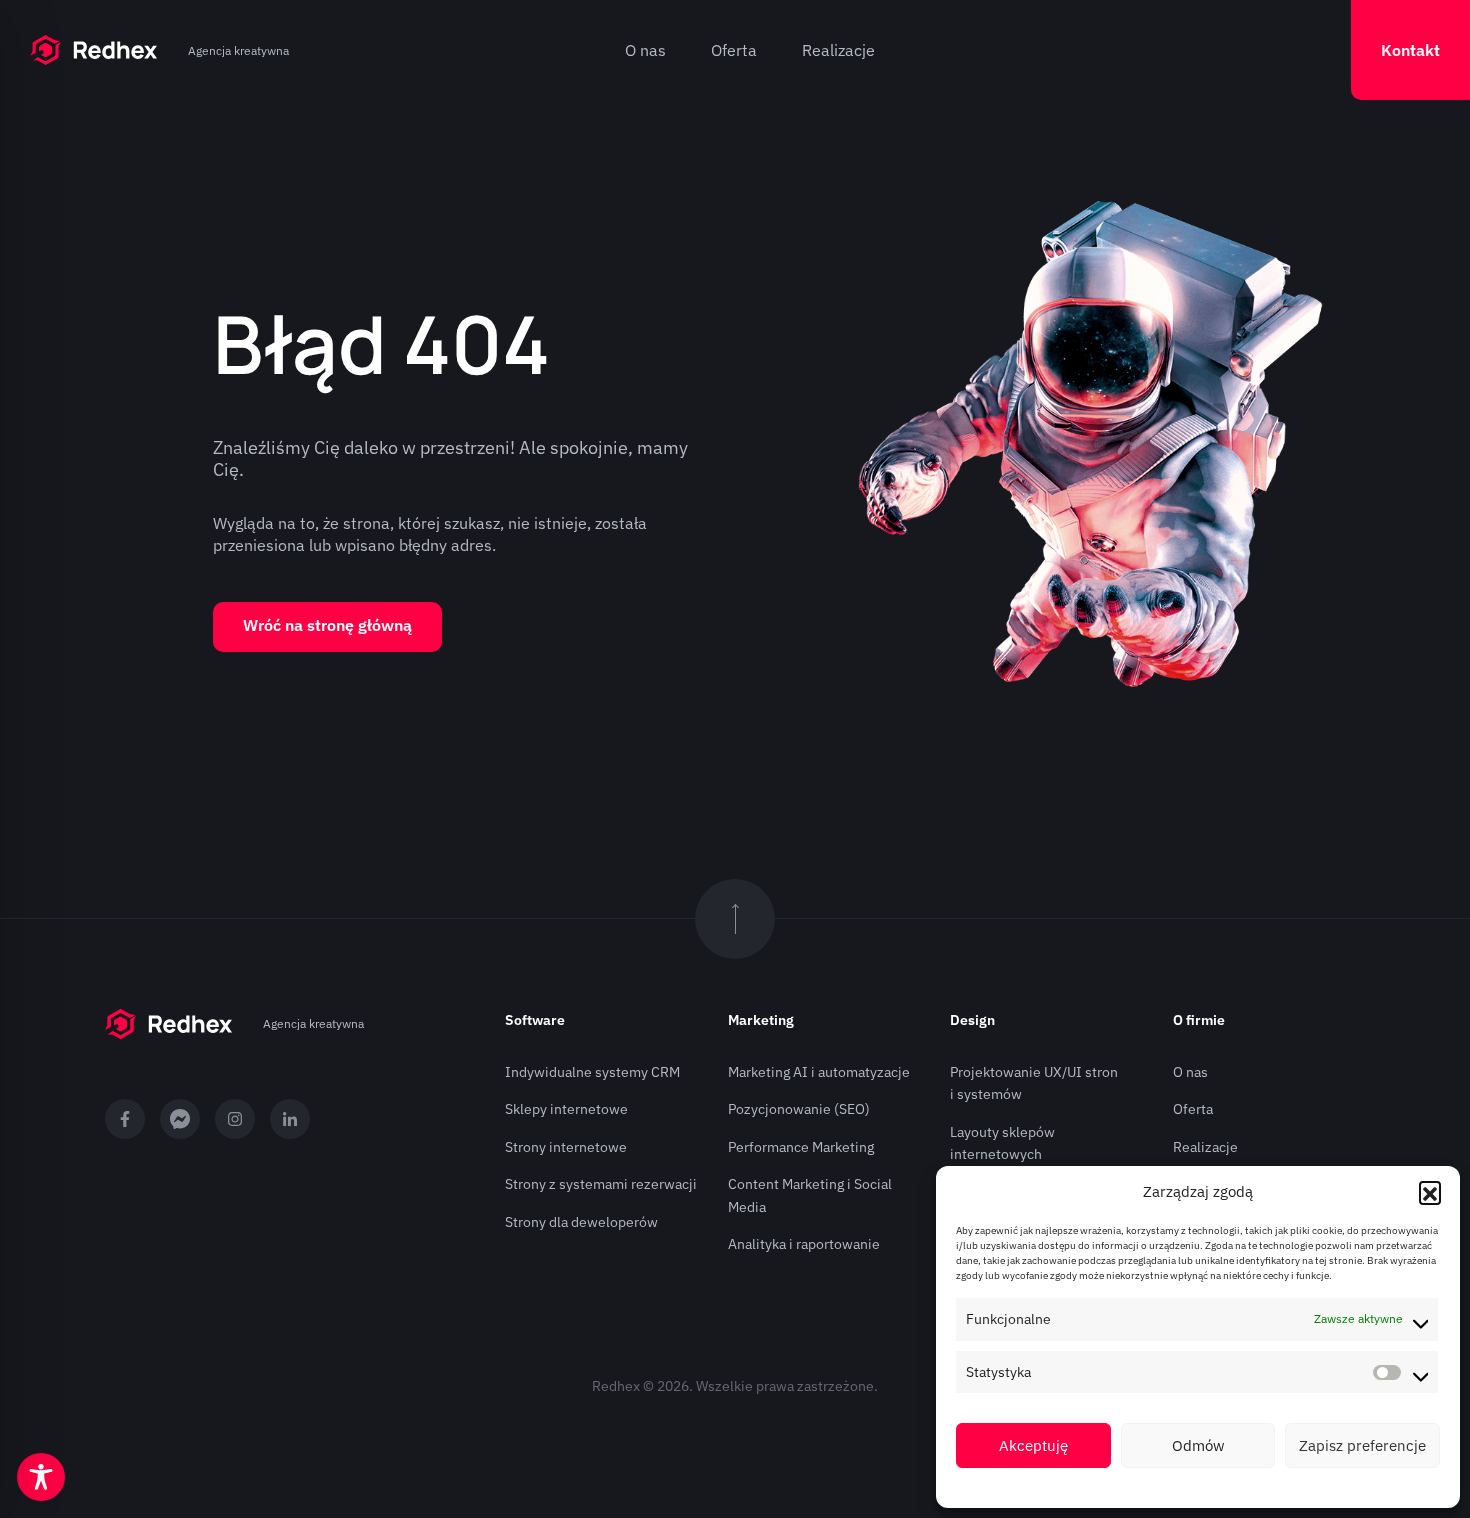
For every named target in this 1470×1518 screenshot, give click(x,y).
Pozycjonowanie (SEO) (799, 1109)
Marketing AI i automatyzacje (819, 1072)
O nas (645, 50)
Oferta (734, 50)
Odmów (1198, 1445)
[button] (1430, 1192)
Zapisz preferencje (1362, 1445)
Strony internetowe (566, 1147)
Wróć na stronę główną (327, 625)
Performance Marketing (801, 1147)
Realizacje (838, 50)
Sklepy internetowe (566, 1109)
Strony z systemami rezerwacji (601, 1184)
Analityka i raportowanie (804, 1244)
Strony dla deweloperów (581, 1222)
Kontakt (1410, 50)
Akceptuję (1033, 1445)
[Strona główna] (94, 50)
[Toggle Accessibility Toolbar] (41, 1477)
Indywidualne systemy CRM (592, 1072)
